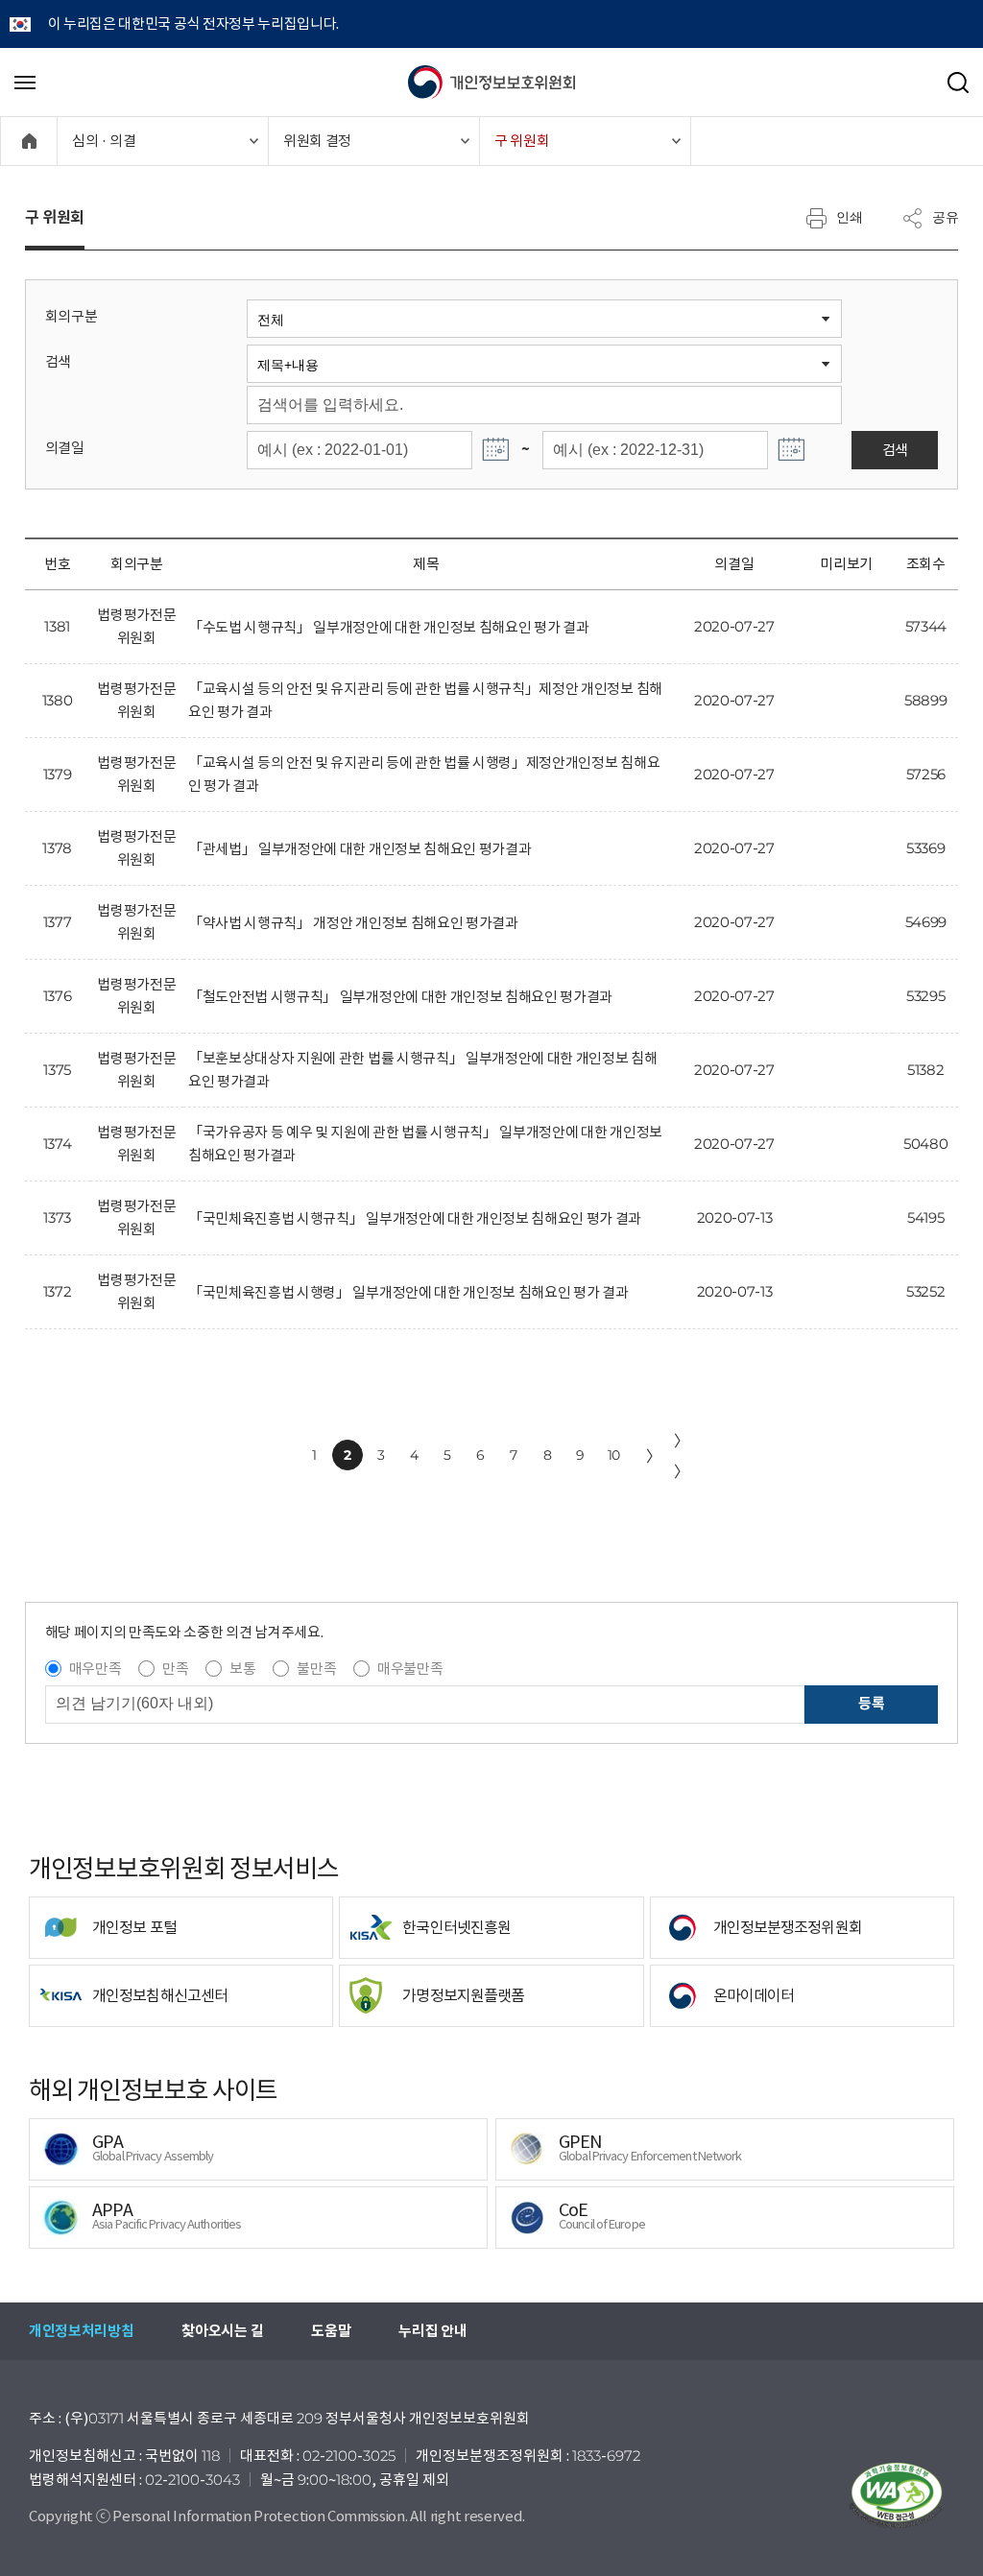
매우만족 (96, 1669)
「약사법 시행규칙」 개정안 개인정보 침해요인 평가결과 (353, 923)
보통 (242, 1669)
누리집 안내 (432, 2331)
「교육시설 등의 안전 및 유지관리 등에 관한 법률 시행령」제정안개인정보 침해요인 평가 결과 (424, 774)
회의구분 (72, 316)
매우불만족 (410, 1669)
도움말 (331, 2331)
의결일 (65, 448)
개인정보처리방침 (81, 2331)
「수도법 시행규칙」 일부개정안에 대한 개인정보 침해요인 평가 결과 (388, 627)
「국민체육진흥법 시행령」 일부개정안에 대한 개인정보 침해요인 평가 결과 (408, 1292)
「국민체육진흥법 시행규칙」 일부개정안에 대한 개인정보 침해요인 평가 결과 (415, 1218)
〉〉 (682, 1456)
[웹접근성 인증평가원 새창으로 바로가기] (897, 2495)
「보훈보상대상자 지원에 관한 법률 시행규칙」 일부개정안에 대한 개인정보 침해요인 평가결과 (423, 1070)
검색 (58, 361)
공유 (946, 217)
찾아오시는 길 (222, 2331)
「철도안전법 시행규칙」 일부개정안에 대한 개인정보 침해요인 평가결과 (400, 997)
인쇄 (850, 217)
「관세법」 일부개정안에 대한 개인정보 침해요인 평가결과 (360, 849)
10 (614, 1455)
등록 (871, 1703)
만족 (175, 1669)
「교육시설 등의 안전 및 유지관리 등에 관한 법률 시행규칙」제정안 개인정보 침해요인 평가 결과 (425, 700)
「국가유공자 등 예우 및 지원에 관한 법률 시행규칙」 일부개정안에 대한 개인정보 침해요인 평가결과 (425, 1144)
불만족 (316, 1669)
